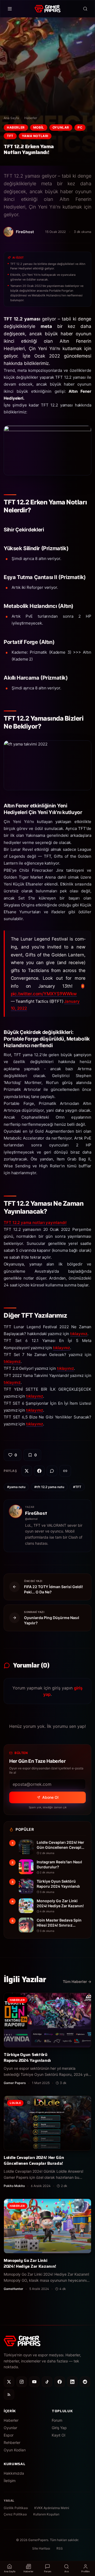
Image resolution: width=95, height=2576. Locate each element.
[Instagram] (22, 2382)
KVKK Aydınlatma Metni (52, 2508)
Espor (9, 2435)
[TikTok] (47, 2382)
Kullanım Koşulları (46, 2514)
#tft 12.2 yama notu (49, 1487)
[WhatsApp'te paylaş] (52, 1471)
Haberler (31, 118)
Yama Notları (35, 136)
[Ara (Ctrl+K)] (85, 9)
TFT (10, 136)
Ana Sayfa (11, 118)
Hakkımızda (14, 2473)
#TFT (77, 1487)
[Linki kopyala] (65, 1471)
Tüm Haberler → (77, 1981)
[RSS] (9, 2394)
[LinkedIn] (72, 2382)
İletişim (10, 2481)
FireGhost (36, 1513)
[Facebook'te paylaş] (39, 1471)
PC (80, 127)
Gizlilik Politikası (16, 2508)
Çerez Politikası (15, 2514)
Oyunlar (61, 127)
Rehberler (12, 2442)
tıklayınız (79, 1334)
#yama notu (16, 1487)
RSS (60, 2548)
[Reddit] (85, 2382)
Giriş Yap (59, 2428)
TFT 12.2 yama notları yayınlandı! (35, 1223)
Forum (57, 2420)
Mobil (39, 127)
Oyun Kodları (15, 2450)
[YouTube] (34, 2382)
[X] (9, 2382)
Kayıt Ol (58, 2435)
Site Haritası (41, 2548)
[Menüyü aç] (10, 9)
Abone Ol (50, 1797)
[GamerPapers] (47, 9)
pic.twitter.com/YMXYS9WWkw (44, 994)
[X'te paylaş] (27, 1471)
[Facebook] (60, 2382)
